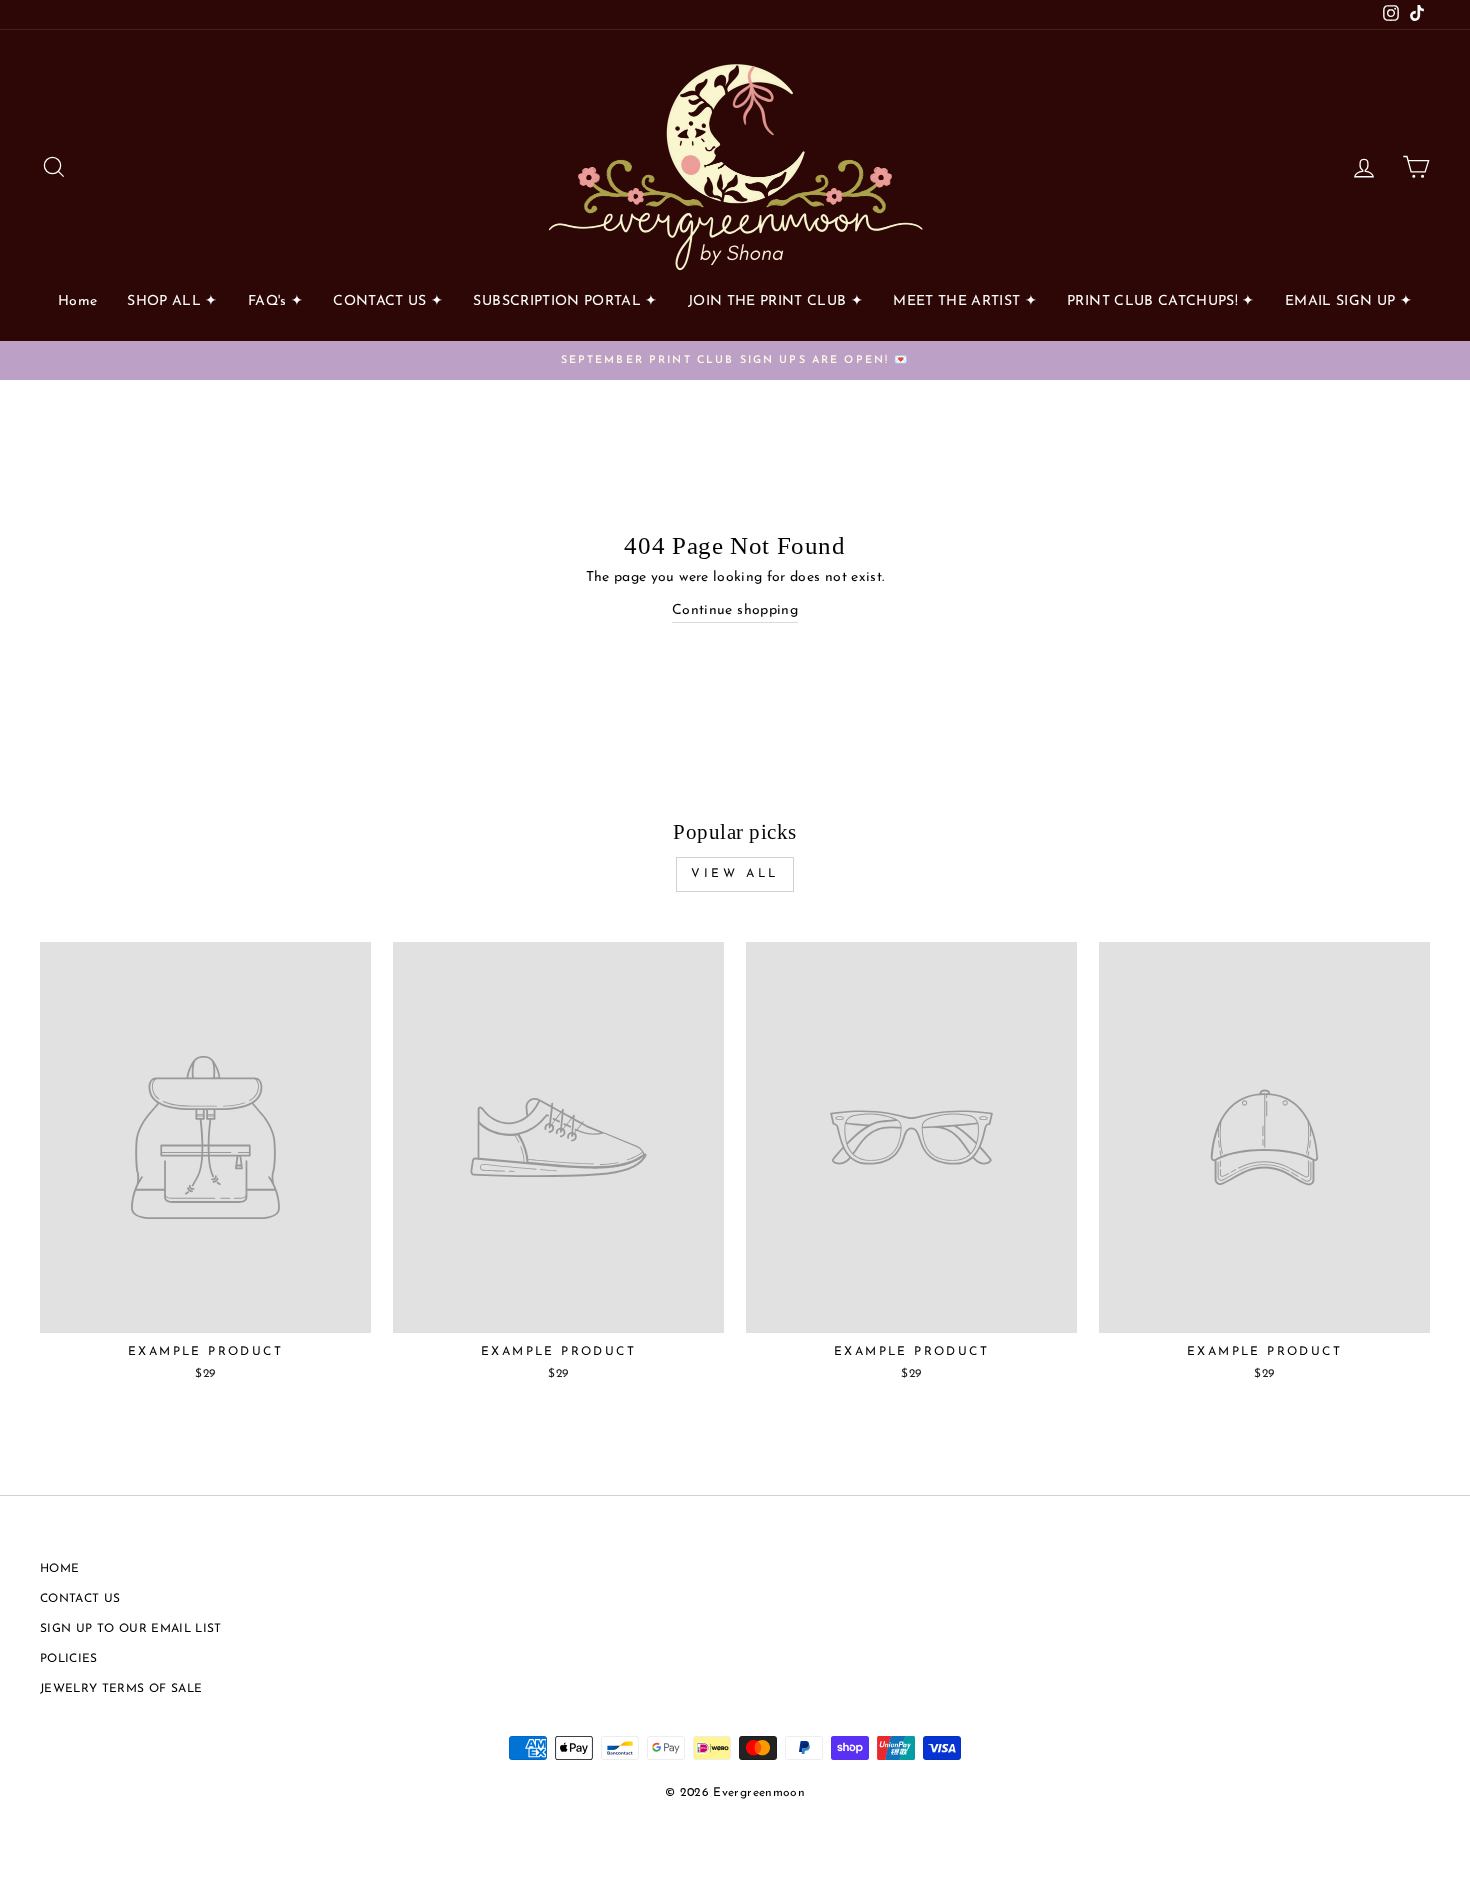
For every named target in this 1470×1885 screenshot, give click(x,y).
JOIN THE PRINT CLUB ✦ (775, 301)
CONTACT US (80, 1599)
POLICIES (69, 1659)
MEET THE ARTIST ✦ (965, 301)
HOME (59, 1569)
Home (77, 301)
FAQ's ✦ (275, 301)
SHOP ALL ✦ (172, 301)
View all (735, 874)
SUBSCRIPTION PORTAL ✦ (565, 301)
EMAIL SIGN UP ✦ (1348, 301)
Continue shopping (735, 610)
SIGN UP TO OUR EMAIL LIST (131, 1629)
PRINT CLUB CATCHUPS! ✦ (1161, 301)
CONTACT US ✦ (388, 301)
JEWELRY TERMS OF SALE (121, 1689)
